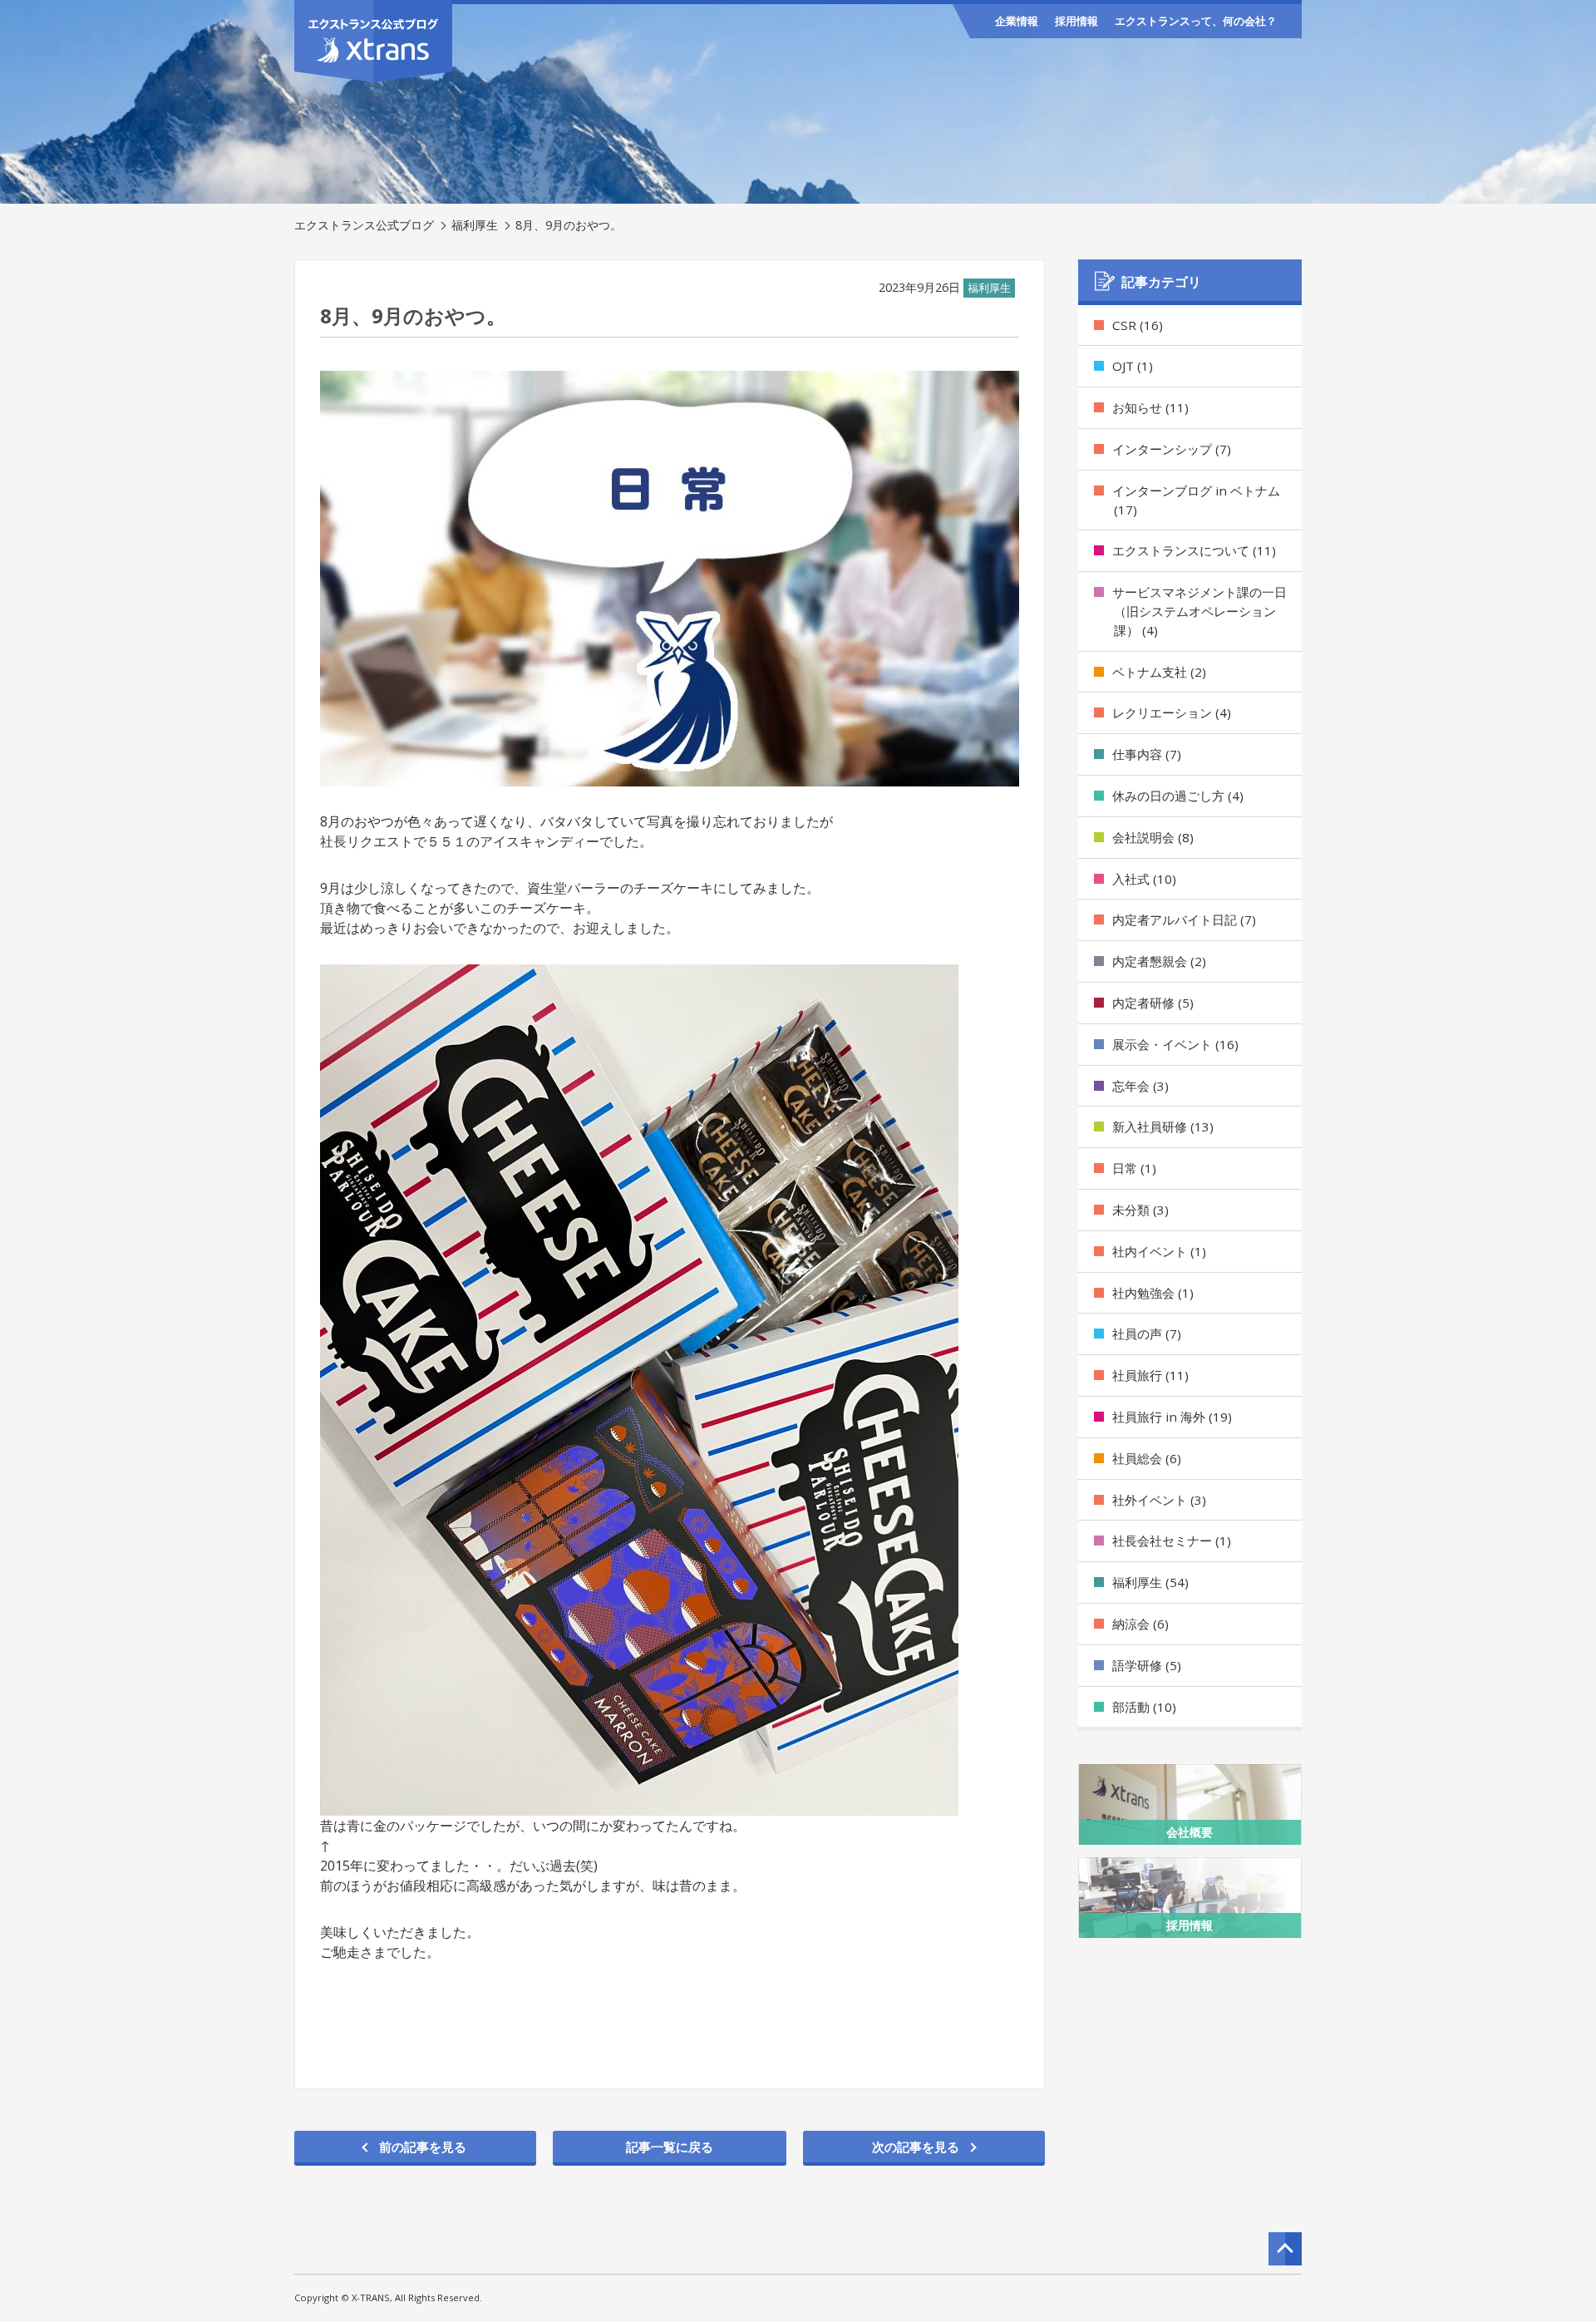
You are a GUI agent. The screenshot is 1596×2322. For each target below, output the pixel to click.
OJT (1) (1133, 366)
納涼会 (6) (1140, 1624)
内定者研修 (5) (1153, 1003)
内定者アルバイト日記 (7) (1184, 919)
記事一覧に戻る (670, 2147)
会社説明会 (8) (1153, 837)
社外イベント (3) (1159, 1500)
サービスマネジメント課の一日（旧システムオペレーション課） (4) (1199, 611)
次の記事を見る (916, 2147)
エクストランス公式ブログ (364, 225)
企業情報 (1017, 21)
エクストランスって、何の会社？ (1196, 21)
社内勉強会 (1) (1153, 1293)
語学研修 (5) (1147, 1665)
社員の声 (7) (1147, 1334)
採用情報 (1076, 21)
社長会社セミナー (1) (1172, 1541)
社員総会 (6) (1147, 1458)
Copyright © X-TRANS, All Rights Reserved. (388, 2297)
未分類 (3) (1140, 1210)
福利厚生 (475, 225)
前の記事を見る (423, 2147)
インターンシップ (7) (1172, 449)
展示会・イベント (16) (1175, 1044)
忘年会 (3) (1140, 1086)
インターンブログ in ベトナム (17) (1196, 500)
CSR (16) (1138, 325)
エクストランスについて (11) (1194, 550)
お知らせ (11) (1150, 407)
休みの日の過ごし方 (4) (1178, 796)
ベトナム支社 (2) (1159, 672)
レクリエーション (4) (1172, 712)
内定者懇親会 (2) (1159, 961)
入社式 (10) (1144, 879)
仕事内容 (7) (1147, 754)
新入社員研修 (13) (1163, 1126)
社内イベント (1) (1159, 1251)
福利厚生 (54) (1150, 1582)
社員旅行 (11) (1150, 1375)
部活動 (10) (1144, 1707)
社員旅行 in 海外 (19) (1172, 1417)
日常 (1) (1134, 1168)
